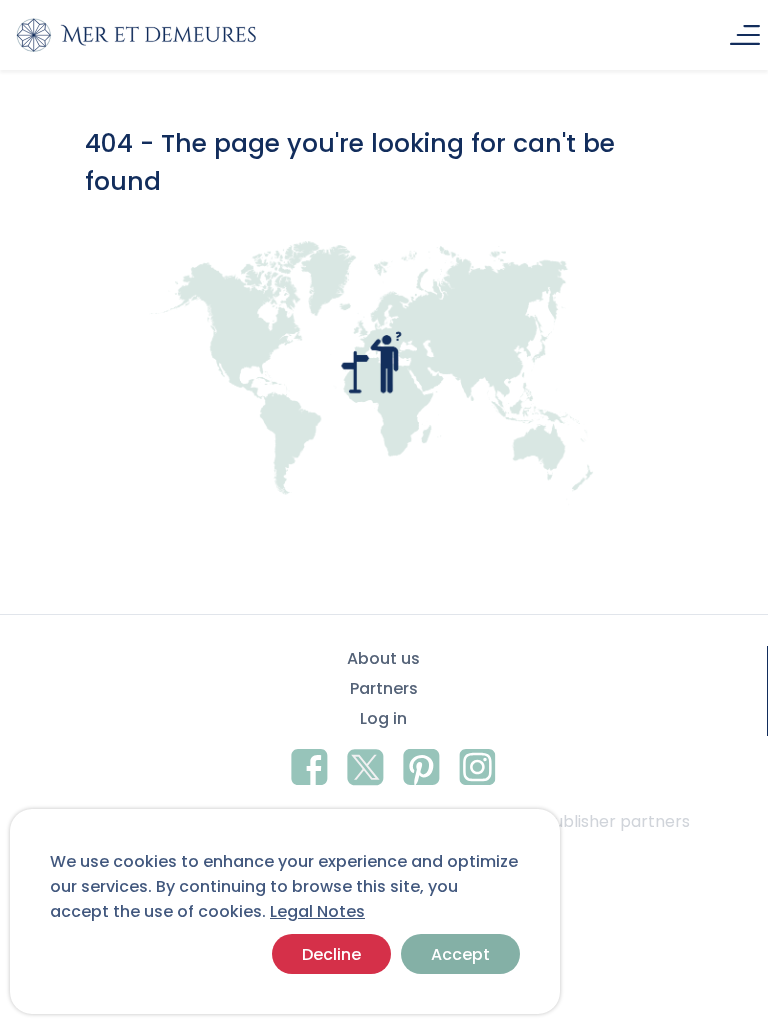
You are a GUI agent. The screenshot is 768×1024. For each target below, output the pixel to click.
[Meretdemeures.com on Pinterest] (421, 764)
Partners (384, 688)
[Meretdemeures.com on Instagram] (477, 764)
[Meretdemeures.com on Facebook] (309, 764)
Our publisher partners (600, 821)
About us (383, 658)
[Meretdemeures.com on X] (365, 764)
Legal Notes (317, 911)
